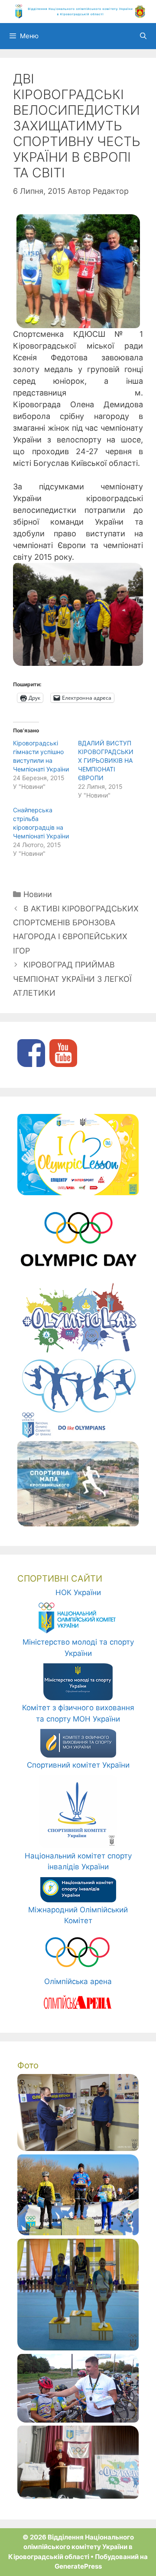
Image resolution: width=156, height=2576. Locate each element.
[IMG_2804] (78, 2233)
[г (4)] (78, 2348)
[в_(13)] (78, 2420)
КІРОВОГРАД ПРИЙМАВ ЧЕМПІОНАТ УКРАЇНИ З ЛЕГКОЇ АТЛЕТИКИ (72, 979)
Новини (38, 894)
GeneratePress (78, 2566)
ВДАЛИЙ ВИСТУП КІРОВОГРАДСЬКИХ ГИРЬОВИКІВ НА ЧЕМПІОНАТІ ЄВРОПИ (106, 760)
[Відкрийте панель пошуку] (143, 36)
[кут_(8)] (78, 2148)
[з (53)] (78, 2496)
